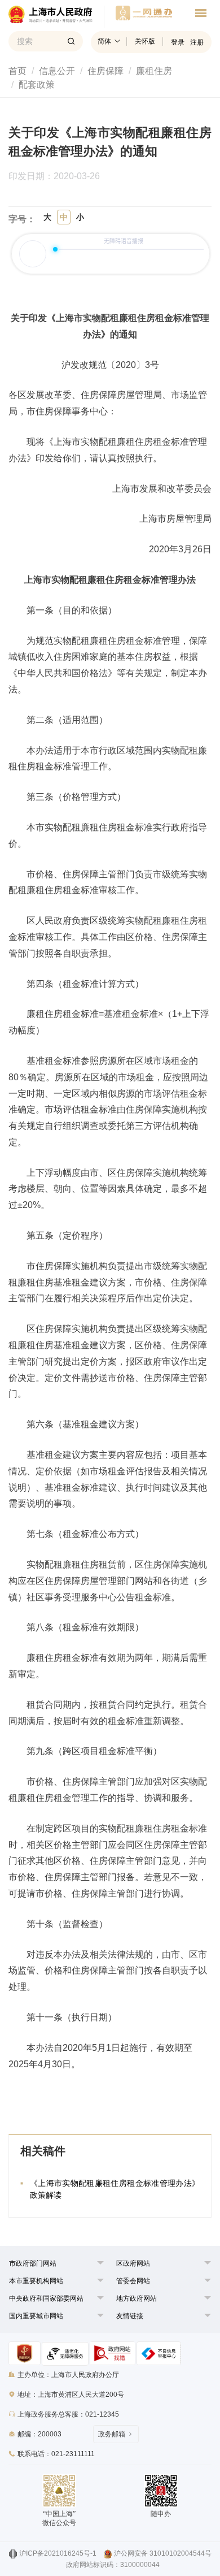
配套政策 (37, 85)
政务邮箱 (112, 2434)
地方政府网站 (137, 2298)
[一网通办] (56, 17)
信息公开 (57, 71)
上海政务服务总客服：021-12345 (68, 2414)
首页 (17, 71)
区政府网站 (133, 2263)
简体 (104, 41)
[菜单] (201, 15)
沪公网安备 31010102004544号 (163, 2553)
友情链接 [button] (130, 2316)
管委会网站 (133, 2281)
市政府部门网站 (33, 2263)
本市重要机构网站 (36, 2281)
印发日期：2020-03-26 (60, 176)
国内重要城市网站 (36, 2316)
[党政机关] (25, 2353)
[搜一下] (71, 41)
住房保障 (105, 71)
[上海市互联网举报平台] (113, 2353)
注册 (197, 42)
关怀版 (145, 41)
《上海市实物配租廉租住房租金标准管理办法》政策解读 (115, 2189)
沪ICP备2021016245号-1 (58, 2553)
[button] (33, 2263)
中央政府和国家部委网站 (46, 2298)
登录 (178, 42)
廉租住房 (154, 71)
